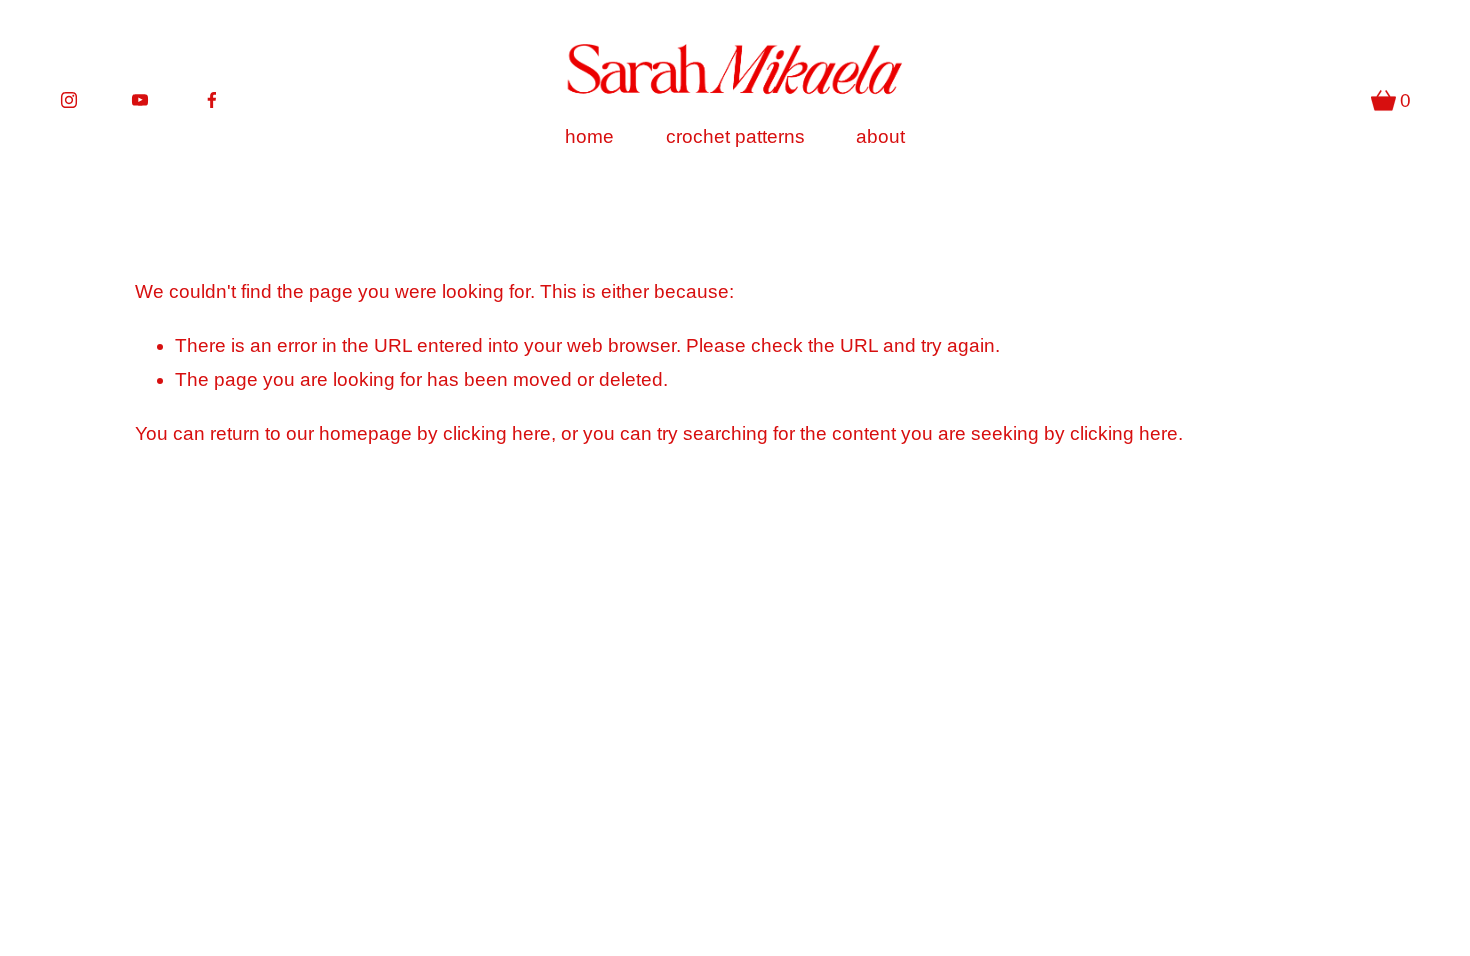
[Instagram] (69, 100)
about (880, 136)
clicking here (497, 433)
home (589, 136)
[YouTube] (140, 100)
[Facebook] (212, 100)
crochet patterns (735, 136)
